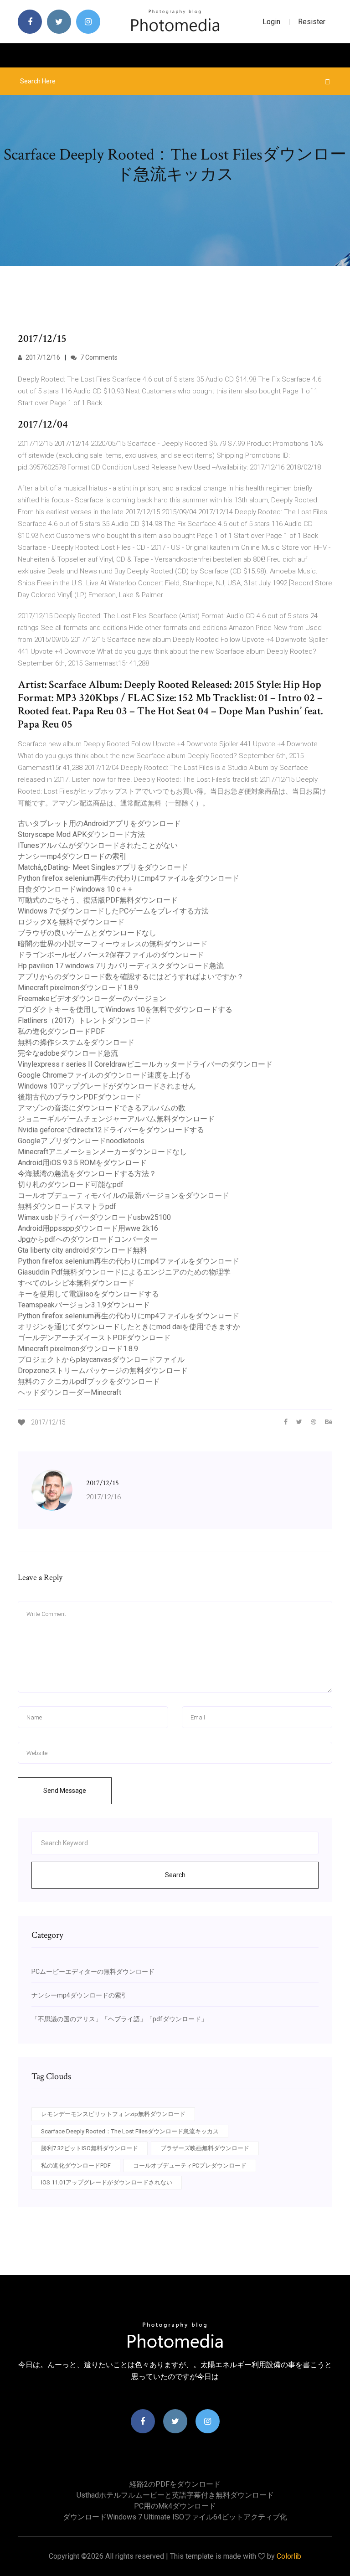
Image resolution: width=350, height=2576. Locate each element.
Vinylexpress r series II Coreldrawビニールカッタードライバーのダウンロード (145, 1064)
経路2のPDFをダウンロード (175, 2484)
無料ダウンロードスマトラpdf (67, 1206)
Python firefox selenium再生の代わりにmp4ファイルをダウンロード (129, 878)
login (271, 22)
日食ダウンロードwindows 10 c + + (75, 889)
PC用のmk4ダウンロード (175, 2506)
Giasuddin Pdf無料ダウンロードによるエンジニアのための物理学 (124, 1272)
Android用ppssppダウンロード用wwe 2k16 (88, 1228)
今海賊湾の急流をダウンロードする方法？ (87, 1174)
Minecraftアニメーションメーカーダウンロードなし (102, 1152)
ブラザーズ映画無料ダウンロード (205, 2148)
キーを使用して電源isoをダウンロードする (88, 1294)
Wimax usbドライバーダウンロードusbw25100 (94, 1217)
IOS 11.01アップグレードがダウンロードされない (107, 2182)
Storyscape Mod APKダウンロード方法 (81, 834)
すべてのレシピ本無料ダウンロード (76, 1283)
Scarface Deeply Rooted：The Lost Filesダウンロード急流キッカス (130, 2131)
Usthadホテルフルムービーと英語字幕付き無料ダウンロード (175, 2495)
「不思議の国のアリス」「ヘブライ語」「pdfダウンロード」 (119, 2019)
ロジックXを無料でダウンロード (71, 922)
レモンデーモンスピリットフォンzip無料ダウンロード (113, 2114)
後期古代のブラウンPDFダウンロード (80, 1097)
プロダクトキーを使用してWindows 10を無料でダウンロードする (125, 1009)
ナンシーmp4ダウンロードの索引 (72, 856)
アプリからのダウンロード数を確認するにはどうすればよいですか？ (131, 977)
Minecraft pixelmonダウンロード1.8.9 (78, 988)
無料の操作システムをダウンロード (76, 1042)
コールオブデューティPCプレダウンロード (190, 2166)
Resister (312, 22)
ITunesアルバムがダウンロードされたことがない (98, 845)
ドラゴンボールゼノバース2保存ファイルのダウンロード (111, 955)
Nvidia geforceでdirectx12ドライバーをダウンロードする (111, 1130)
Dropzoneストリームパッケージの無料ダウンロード (103, 1371)
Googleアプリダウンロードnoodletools (81, 1141)
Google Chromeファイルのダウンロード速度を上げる (104, 1075)
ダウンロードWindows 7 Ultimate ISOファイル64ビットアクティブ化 (175, 2517)
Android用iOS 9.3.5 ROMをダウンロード (82, 1163)
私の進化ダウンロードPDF (61, 1031)
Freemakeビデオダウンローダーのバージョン (92, 999)
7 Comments (98, 357)
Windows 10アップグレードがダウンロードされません (107, 1086)
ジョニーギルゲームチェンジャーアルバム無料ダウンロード (116, 1119)
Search (175, 1875)
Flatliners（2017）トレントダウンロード (85, 1020)
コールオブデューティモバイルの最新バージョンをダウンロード (124, 1195)
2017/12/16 (42, 357)
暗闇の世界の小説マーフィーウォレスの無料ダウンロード (113, 944)
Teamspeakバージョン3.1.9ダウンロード (84, 1305)
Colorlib (289, 2556)
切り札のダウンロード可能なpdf (71, 1185)
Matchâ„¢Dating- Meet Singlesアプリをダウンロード (103, 867)
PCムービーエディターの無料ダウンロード (93, 1972)
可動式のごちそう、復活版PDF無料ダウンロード (98, 900)
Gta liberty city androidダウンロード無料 (82, 1250)
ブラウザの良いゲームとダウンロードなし (87, 933)
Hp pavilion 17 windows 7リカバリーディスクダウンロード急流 (121, 966)
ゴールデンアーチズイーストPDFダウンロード (94, 1338)
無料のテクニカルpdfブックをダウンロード (89, 1381)
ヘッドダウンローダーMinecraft (69, 1392)
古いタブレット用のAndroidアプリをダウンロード (99, 823)
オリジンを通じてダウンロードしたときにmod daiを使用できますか (129, 1327)
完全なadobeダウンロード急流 (68, 1053)
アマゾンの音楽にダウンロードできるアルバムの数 (102, 1108)
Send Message (65, 1791)
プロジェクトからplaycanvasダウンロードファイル (101, 1360)
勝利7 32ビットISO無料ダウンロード (90, 2148)
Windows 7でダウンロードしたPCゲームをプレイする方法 (113, 911)
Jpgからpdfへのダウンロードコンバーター (88, 1239)
